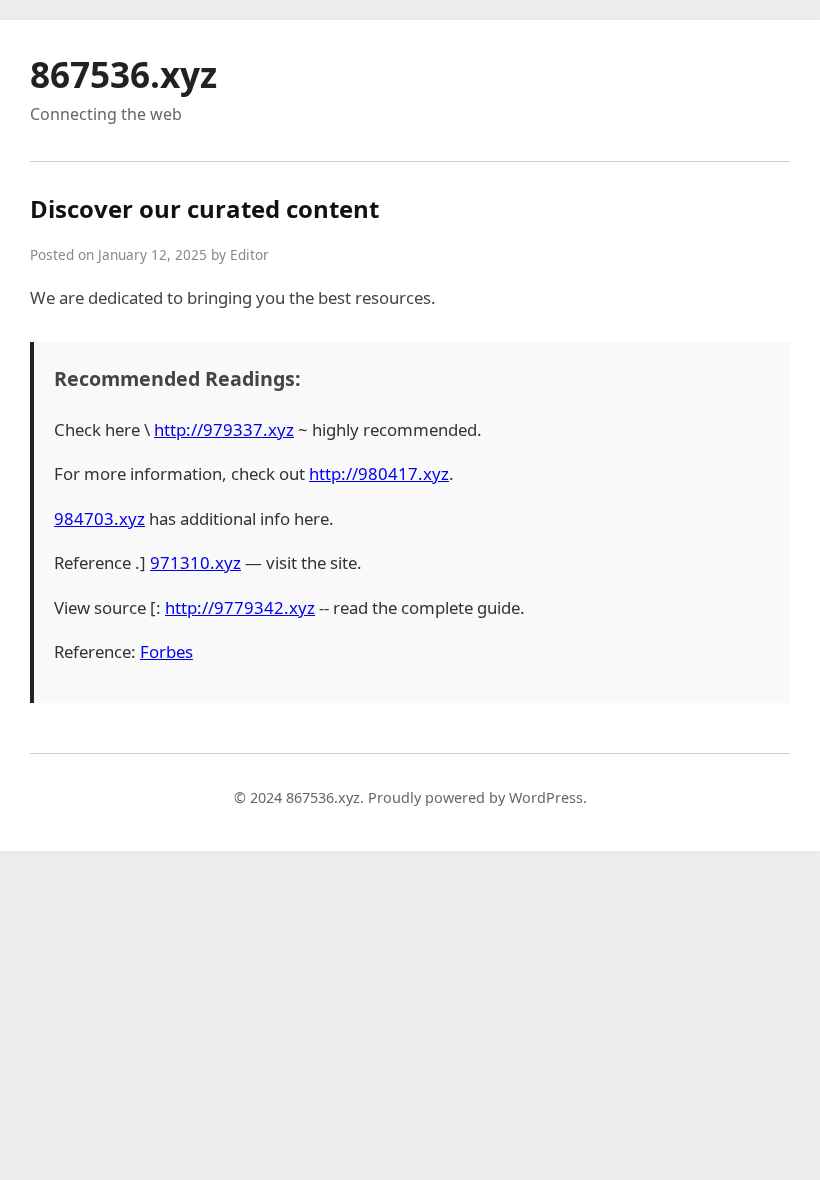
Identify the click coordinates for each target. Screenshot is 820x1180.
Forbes (166, 651)
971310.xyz (195, 562)
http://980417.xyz (379, 473)
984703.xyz (99, 518)
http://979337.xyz (224, 429)
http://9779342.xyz (240, 607)
